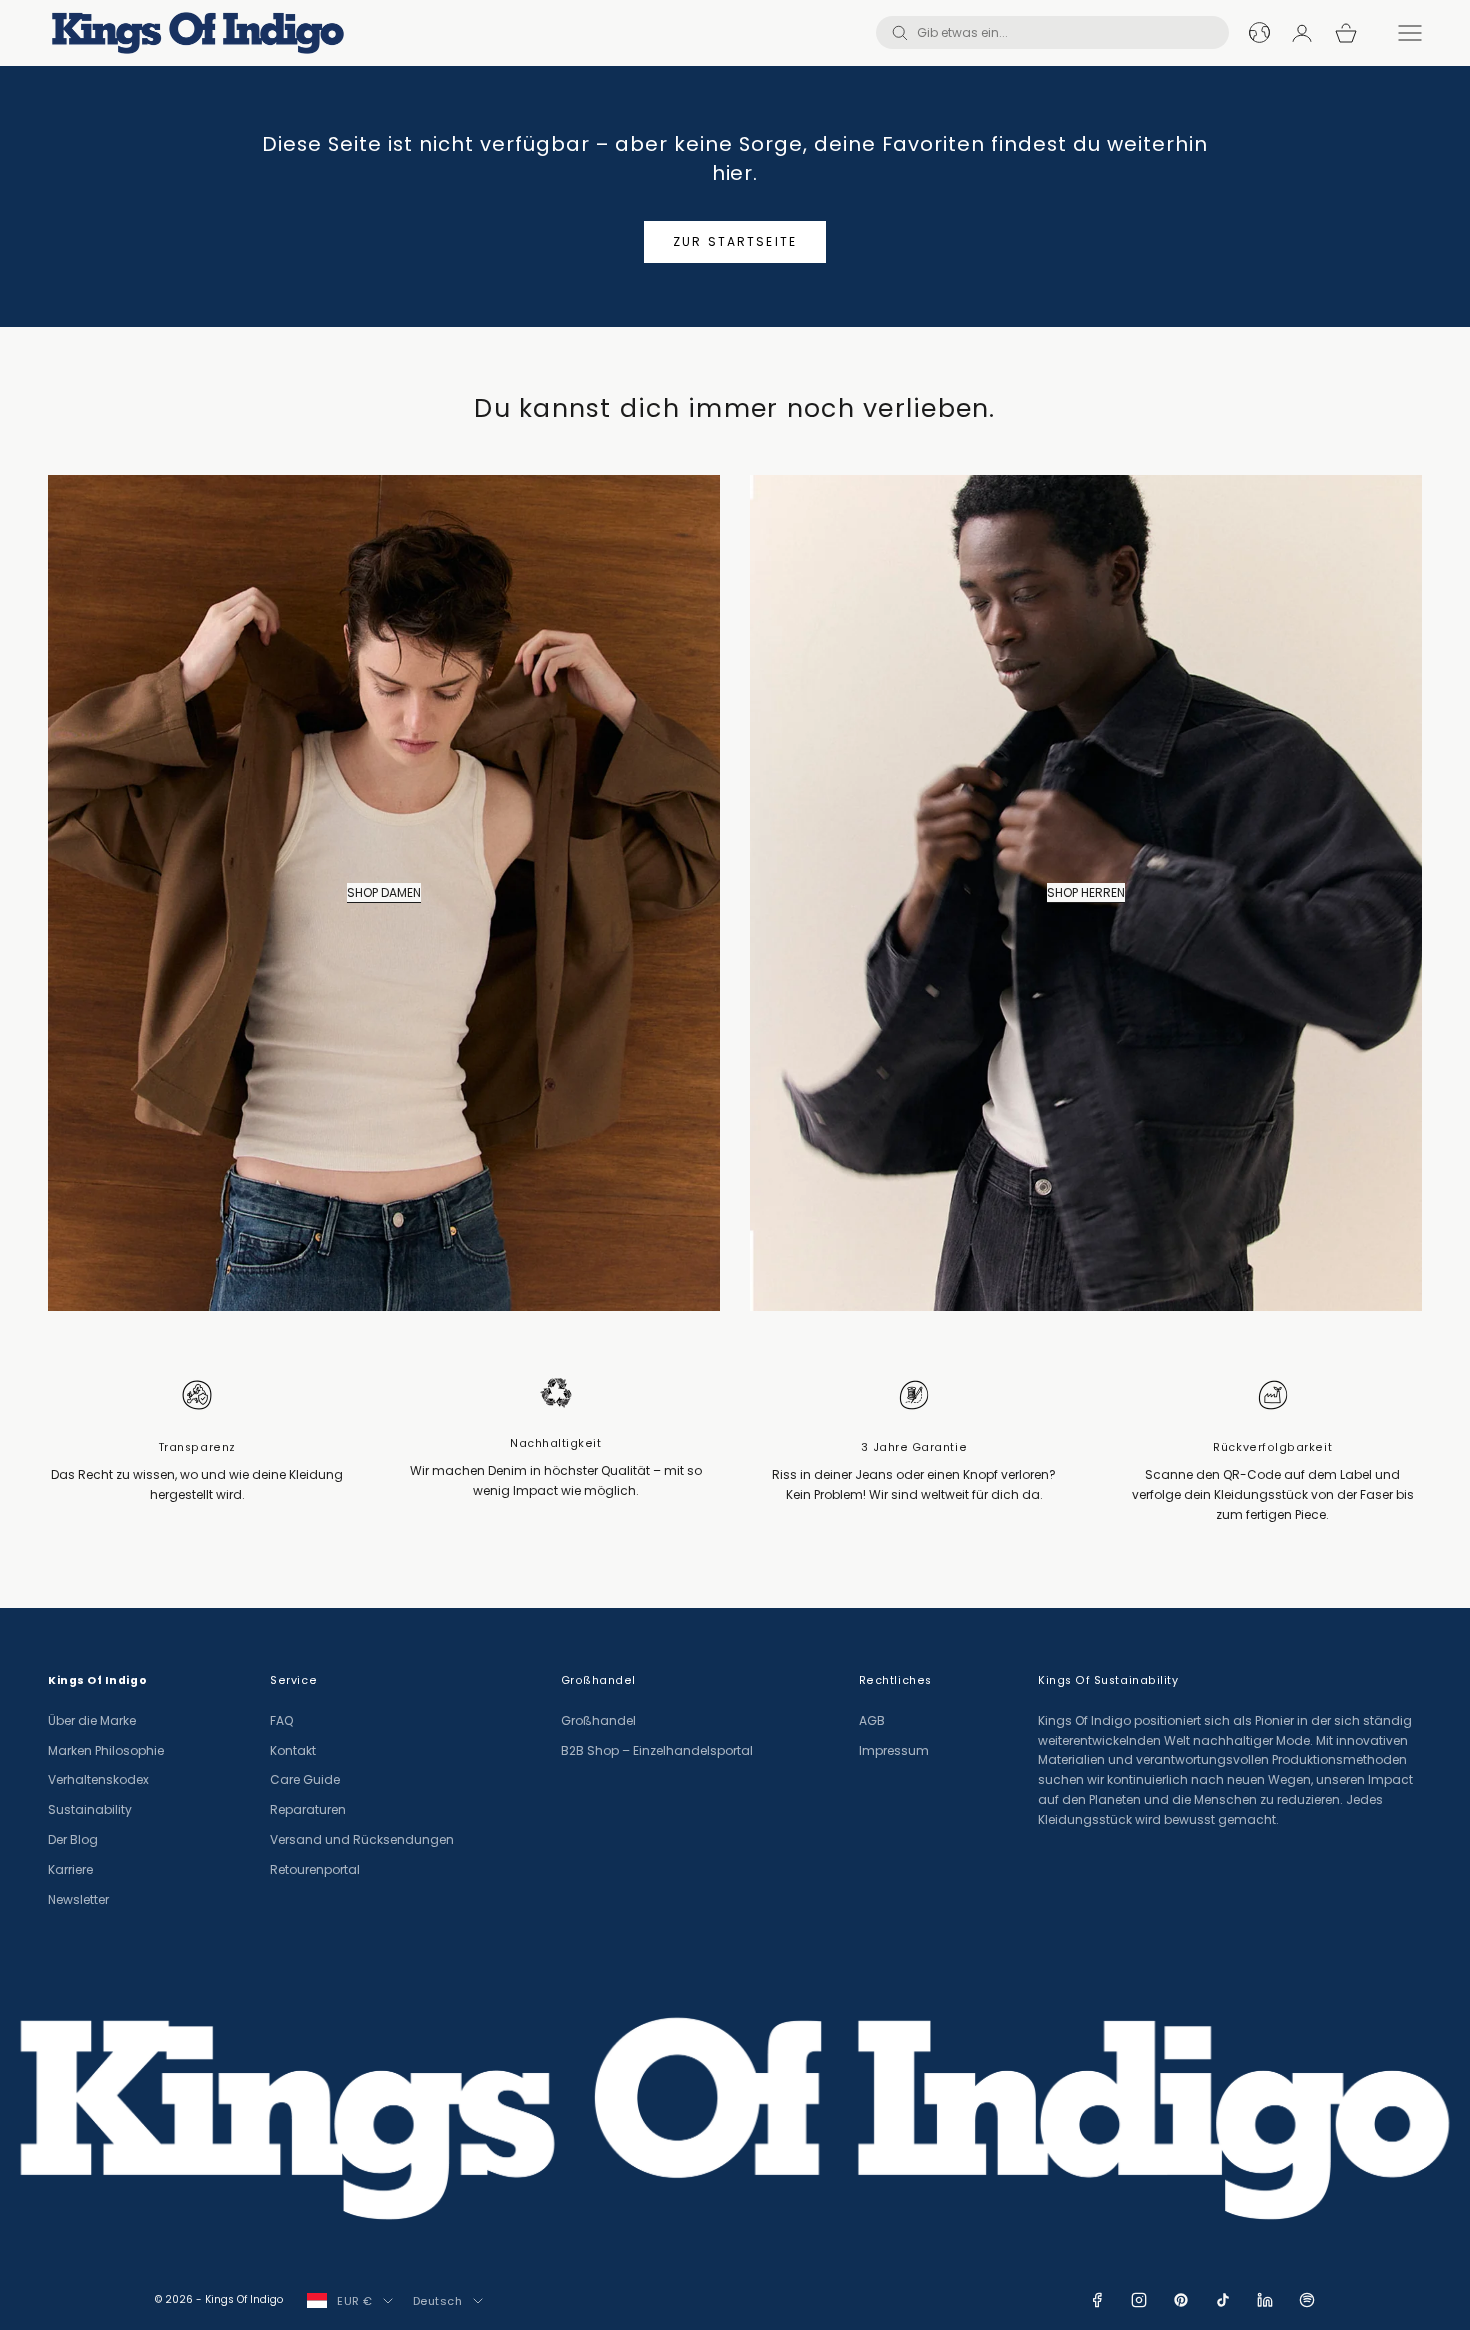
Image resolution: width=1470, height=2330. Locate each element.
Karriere (70, 1869)
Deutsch (438, 2301)
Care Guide (305, 1779)
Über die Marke (92, 1720)
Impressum (894, 1750)
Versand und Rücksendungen (362, 1839)
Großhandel (598, 1720)
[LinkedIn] (1265, 2300)
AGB (872, 1720)
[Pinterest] (1181, 2300)
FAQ (281, 1720)
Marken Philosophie (106, 1750)
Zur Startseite (735, 241)
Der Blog (73, 1839)
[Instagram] (1139, 2300)
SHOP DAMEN (384, 892)
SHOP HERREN (1086, 892)
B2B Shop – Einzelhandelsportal (657, 1750)
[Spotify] (1307, 2300)
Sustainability (90, 1809)
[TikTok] (1223, 2300)
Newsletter (78, 1899)
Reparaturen (308, 1809)
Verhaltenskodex (98, 1779)
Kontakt (293, 1750)
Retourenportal (315, 1869)
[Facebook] (1097, 2300)
